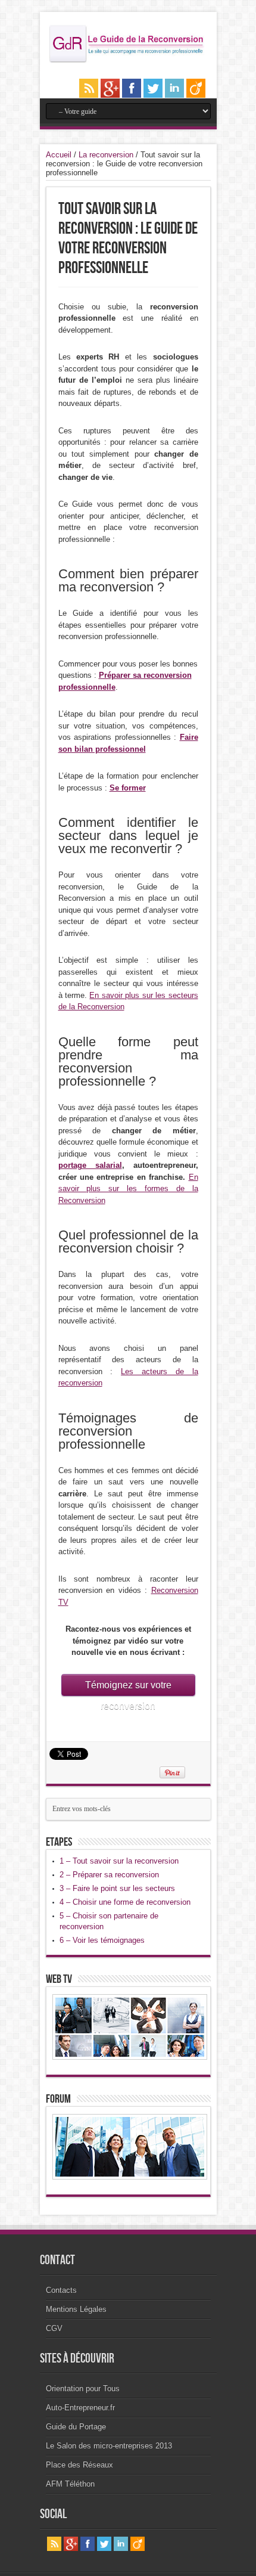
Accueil (59, 155)
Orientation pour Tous (83, 2389)
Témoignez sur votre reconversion (128, 1688)
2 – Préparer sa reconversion (109, 1875)
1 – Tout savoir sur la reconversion (119, 1861)
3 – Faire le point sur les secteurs (117, 1888)
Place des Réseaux (79, 2465)
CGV (54, 2328)
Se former (128, 788)
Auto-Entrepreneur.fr (80, 2408)
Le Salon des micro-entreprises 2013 (109, 2446)
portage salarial (90, 1165)
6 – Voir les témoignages (102, 1940)
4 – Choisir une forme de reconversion (125, 1902)
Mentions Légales (76, 2309)
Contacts (61, 2290)
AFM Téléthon (70, 2484)
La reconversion (106, 155)
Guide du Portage (76, 2427)
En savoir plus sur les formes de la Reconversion (128, 1189)
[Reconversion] (128, 61)
